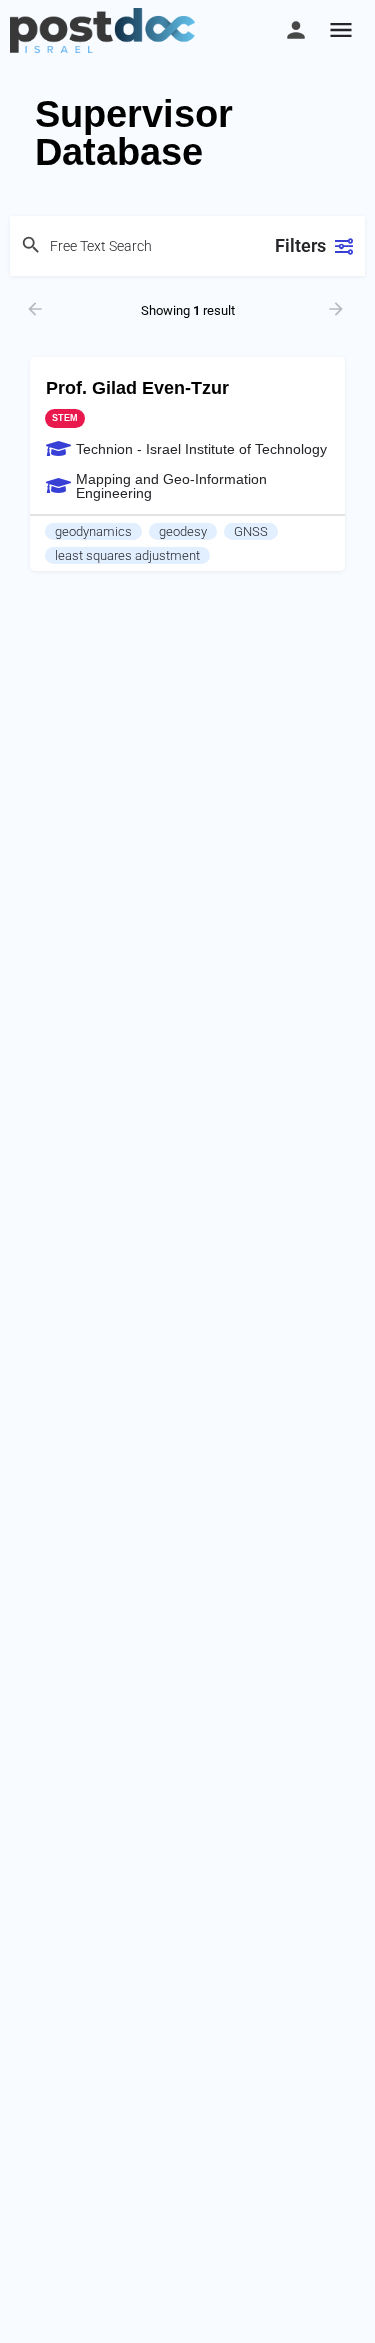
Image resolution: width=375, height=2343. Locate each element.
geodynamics (93, 531)
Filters (300, 245)
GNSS (251, 531)
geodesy (183, 531)
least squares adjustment (127, 555)
